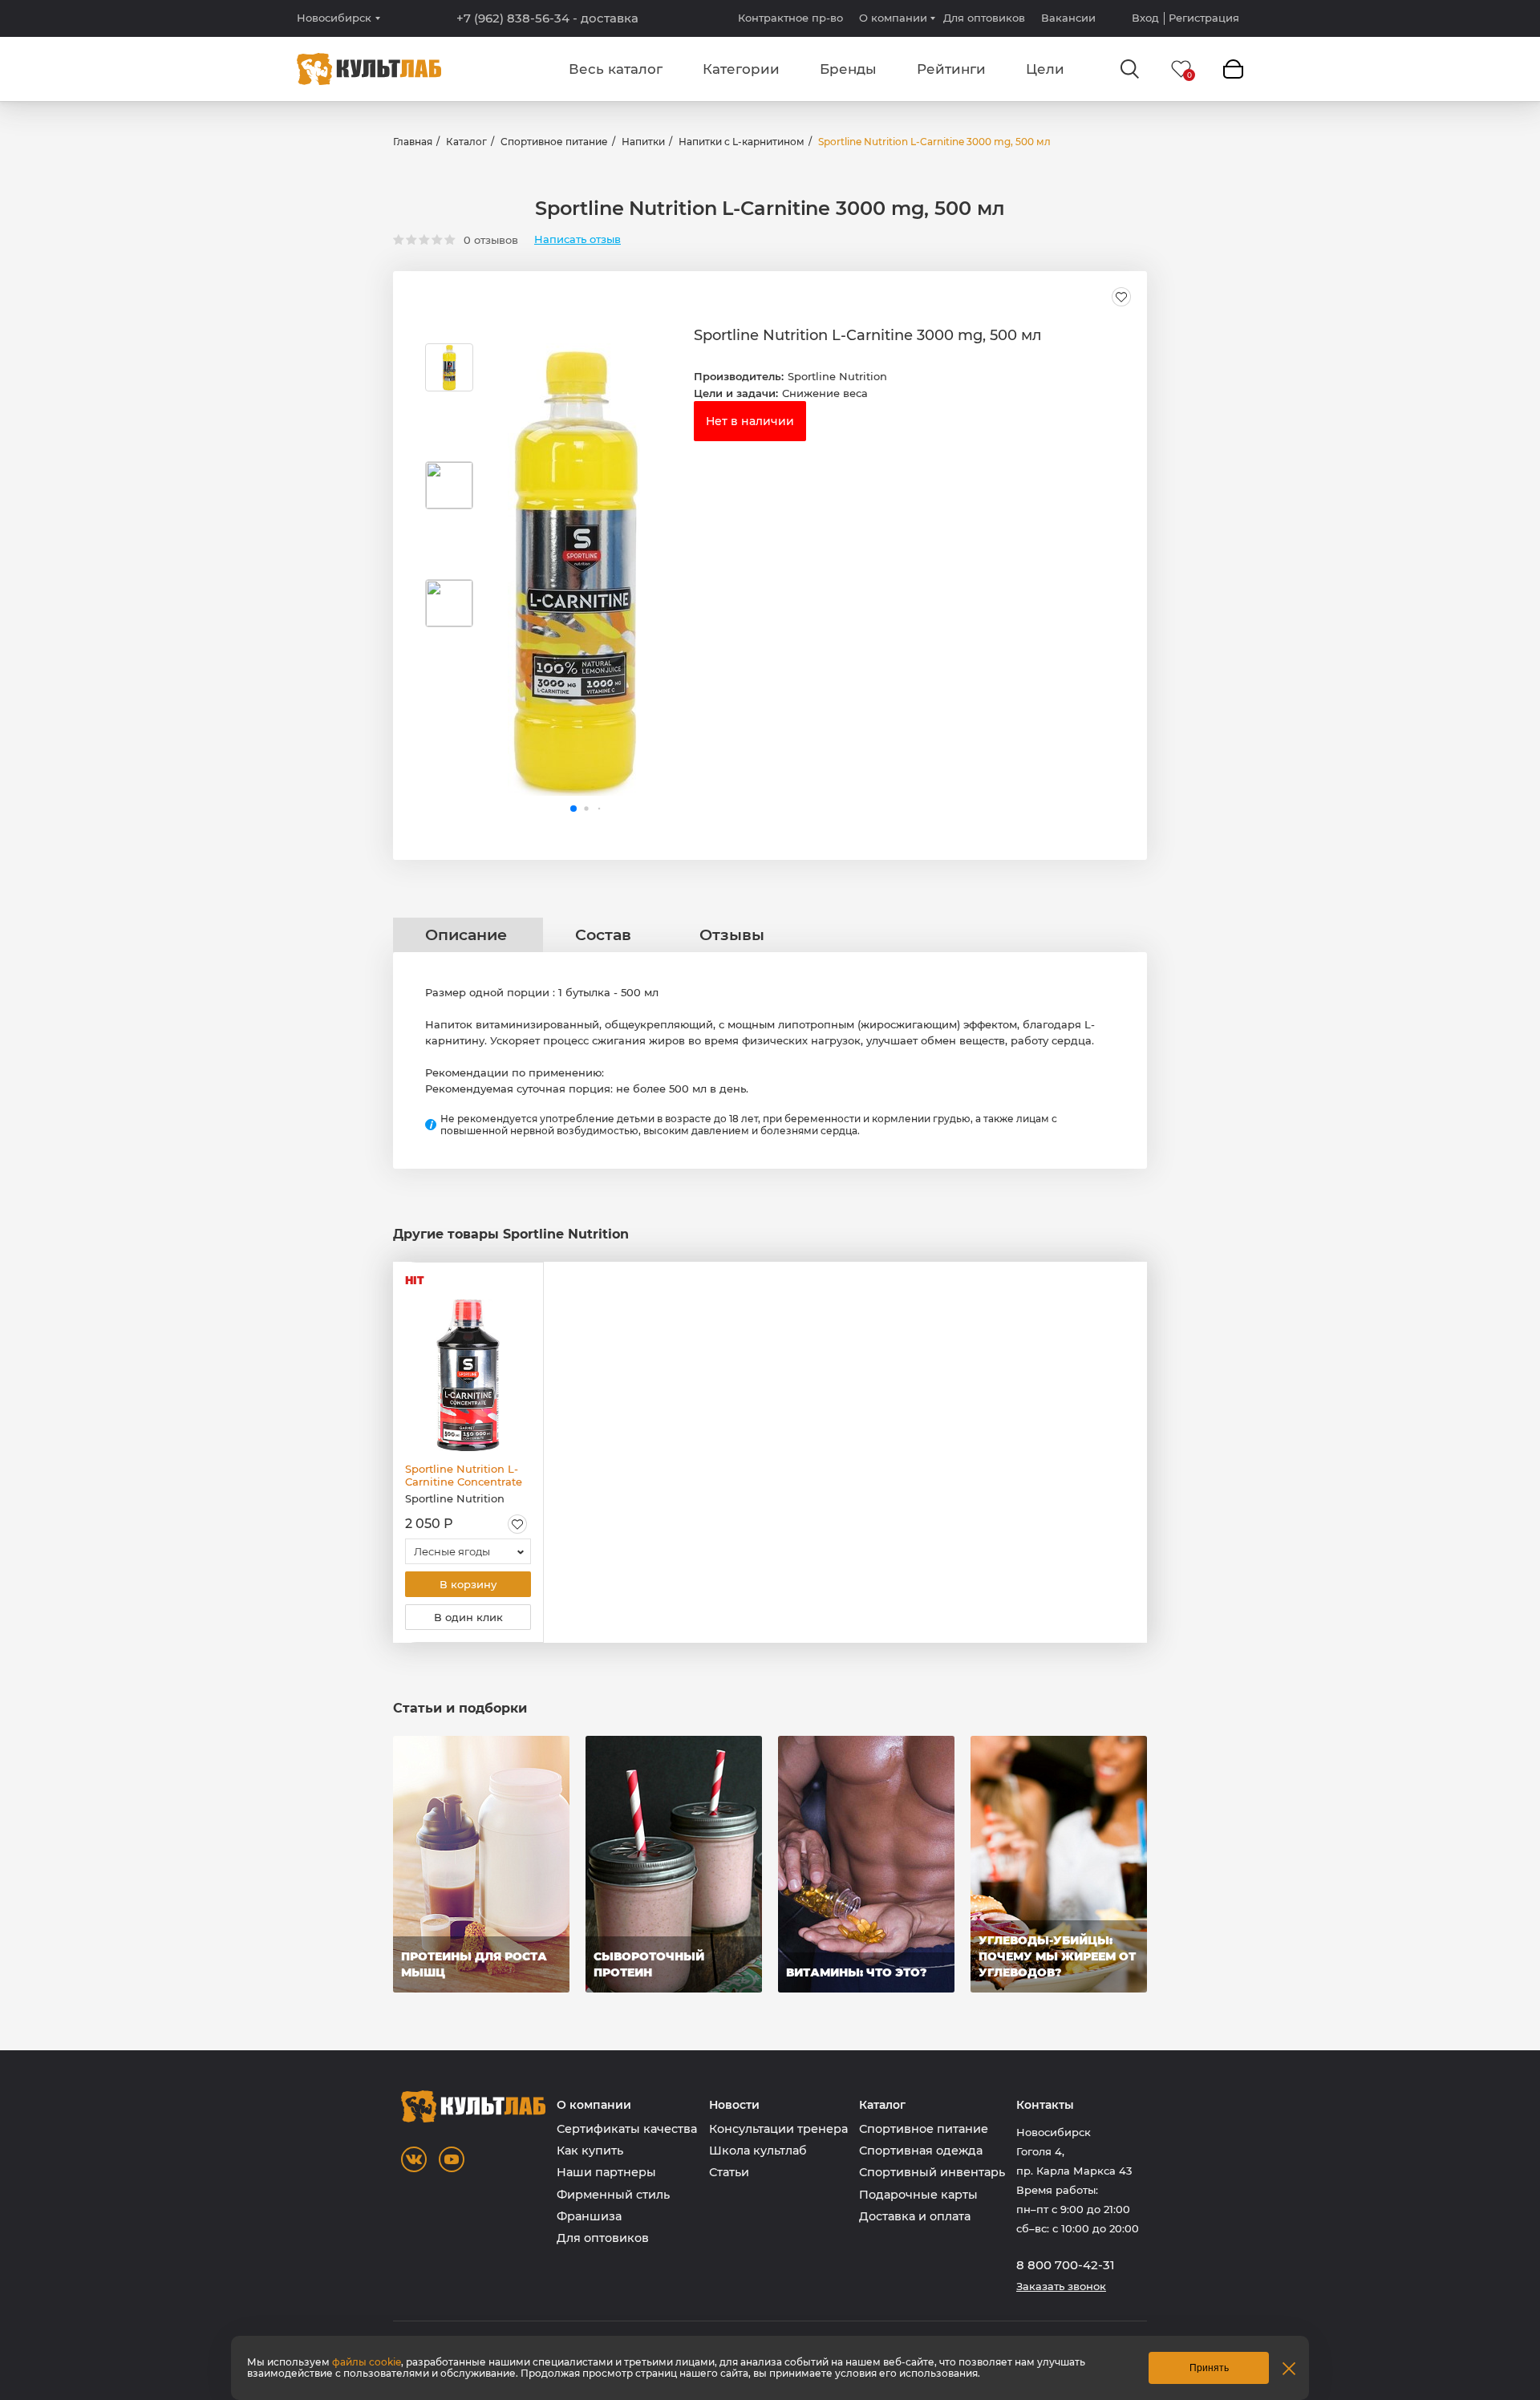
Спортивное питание (554, 142)
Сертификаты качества (627, 2129)
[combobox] (468, 1551)
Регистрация (1204, 18)
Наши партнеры (606, 2172)
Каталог (466, 142)
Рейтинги (951, 69)
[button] (573, 809)
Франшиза (589, 2216)
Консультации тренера (778, 2129)
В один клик (468, 1617)
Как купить (590, 2151)
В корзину (468, 1584)
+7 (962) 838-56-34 (547, 18)
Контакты (1045, 2105)
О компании (893, 18)
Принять (1209, 2368)
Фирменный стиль (613, 2195)
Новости (734, 2105)
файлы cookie (367, 2362)
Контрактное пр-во (790, 18)
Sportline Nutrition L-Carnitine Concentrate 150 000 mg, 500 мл (464, 1475)
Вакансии (1068, 18)
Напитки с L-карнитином (742, 142)
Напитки (643, 142)
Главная (413, 142)
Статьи (729, 2172)
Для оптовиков (984, 18)
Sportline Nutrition (837, 376)
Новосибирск (334, 18)
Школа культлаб (758, 2151)
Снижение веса (825, 393)
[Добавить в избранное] (1121, 297)
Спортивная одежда (921, 2151)
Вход (1145, 18)
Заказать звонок (1061, 2286)
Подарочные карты (918, 2195)
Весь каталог (616, 69)
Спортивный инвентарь (932, 2172)
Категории (741, 69)
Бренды (848, 69)
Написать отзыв (577, 239)
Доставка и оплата (915, 2216)
